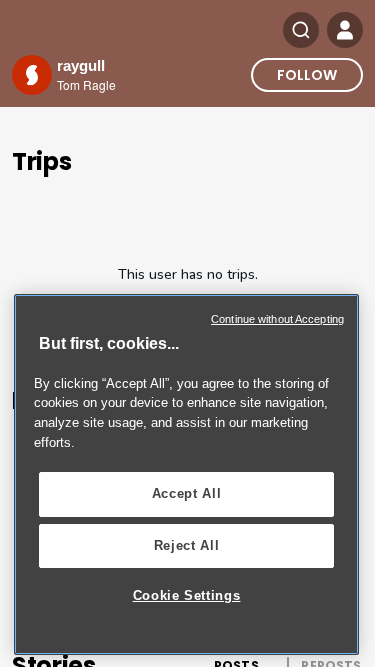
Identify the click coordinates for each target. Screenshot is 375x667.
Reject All (187, 545)
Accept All (187, 493)
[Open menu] (345, 30)
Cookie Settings (187, 595)
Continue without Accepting (277, 319)
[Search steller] (301, 30)
